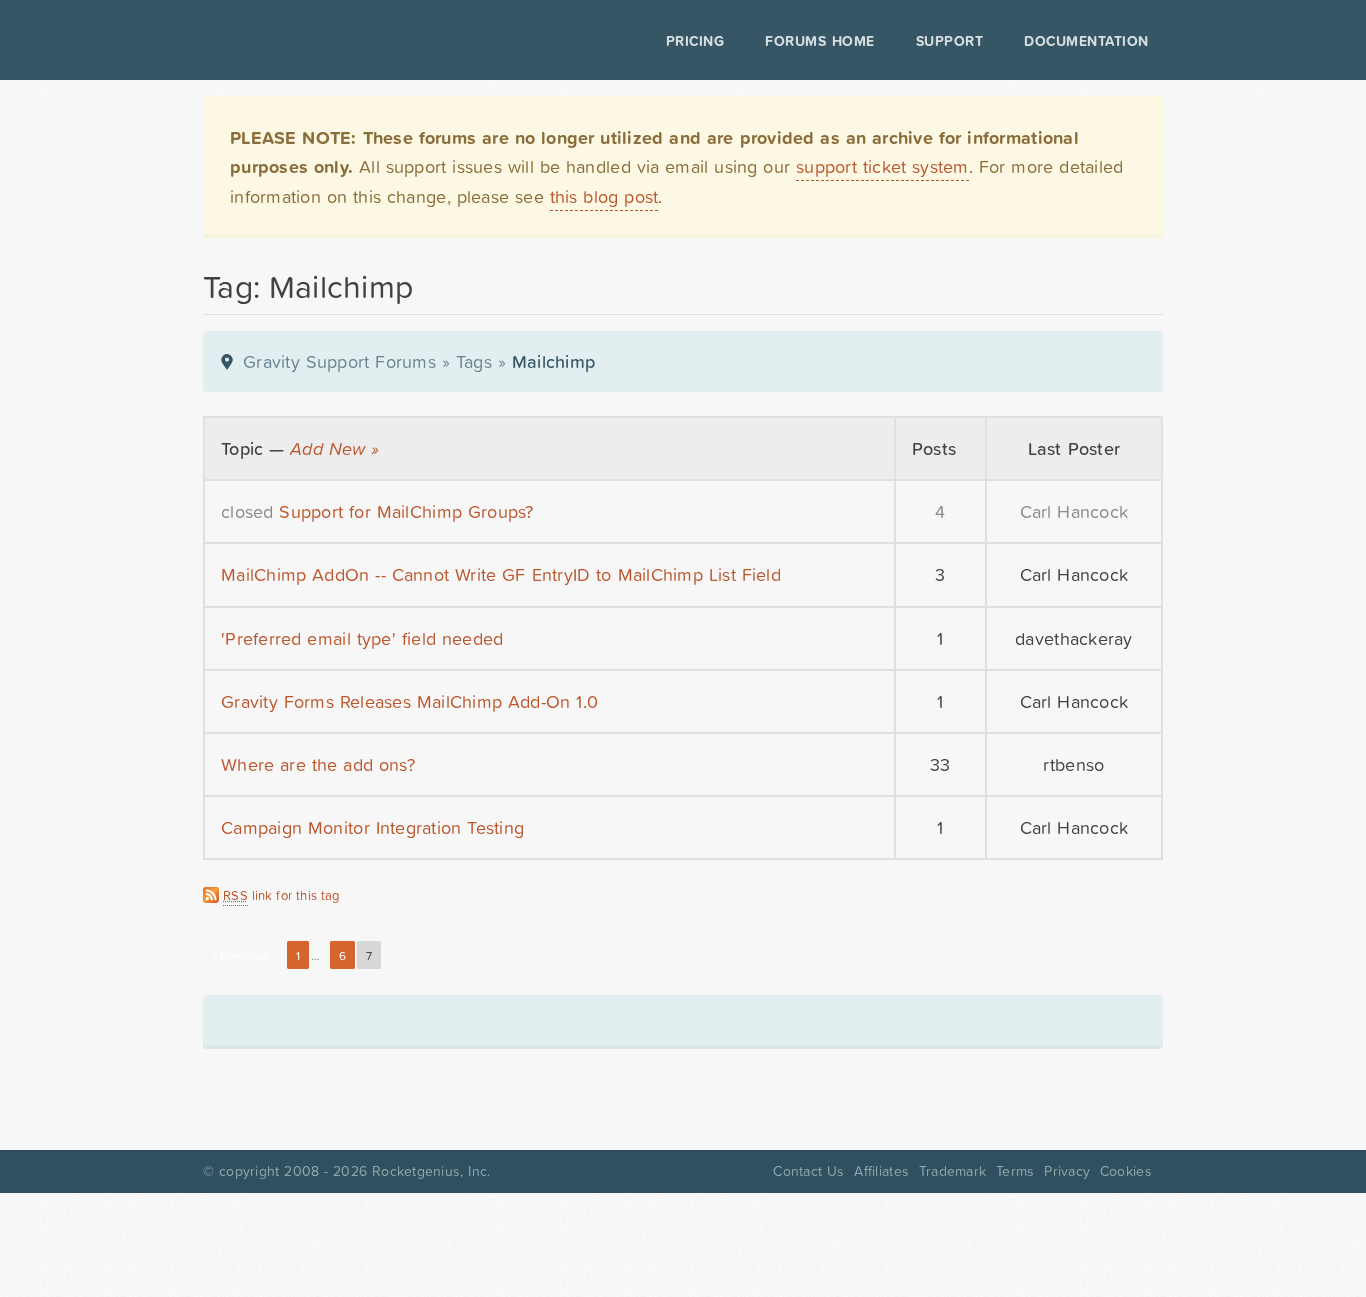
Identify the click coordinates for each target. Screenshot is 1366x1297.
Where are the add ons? (318, 764)
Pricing (695, 41)
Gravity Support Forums (339, 361)
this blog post (604, 196)
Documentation (1086, 41)
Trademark (952, 1171)
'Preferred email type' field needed (362, 638)
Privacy (1067, 1171)
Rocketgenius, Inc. (431, 1171)
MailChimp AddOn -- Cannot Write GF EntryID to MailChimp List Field (501, 574)
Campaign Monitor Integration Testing (372, 827)
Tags (474, 361)
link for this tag (281, 895)
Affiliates (881, 1171)
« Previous (240, 956)
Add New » (334, 448)
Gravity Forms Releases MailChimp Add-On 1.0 (409, 701)
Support (950, 41)
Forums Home (819, 41)
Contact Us (808, 1171)
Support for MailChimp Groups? (406, 511)
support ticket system (882, 166)
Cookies (1126, 1171)
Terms (1015, 1171)
